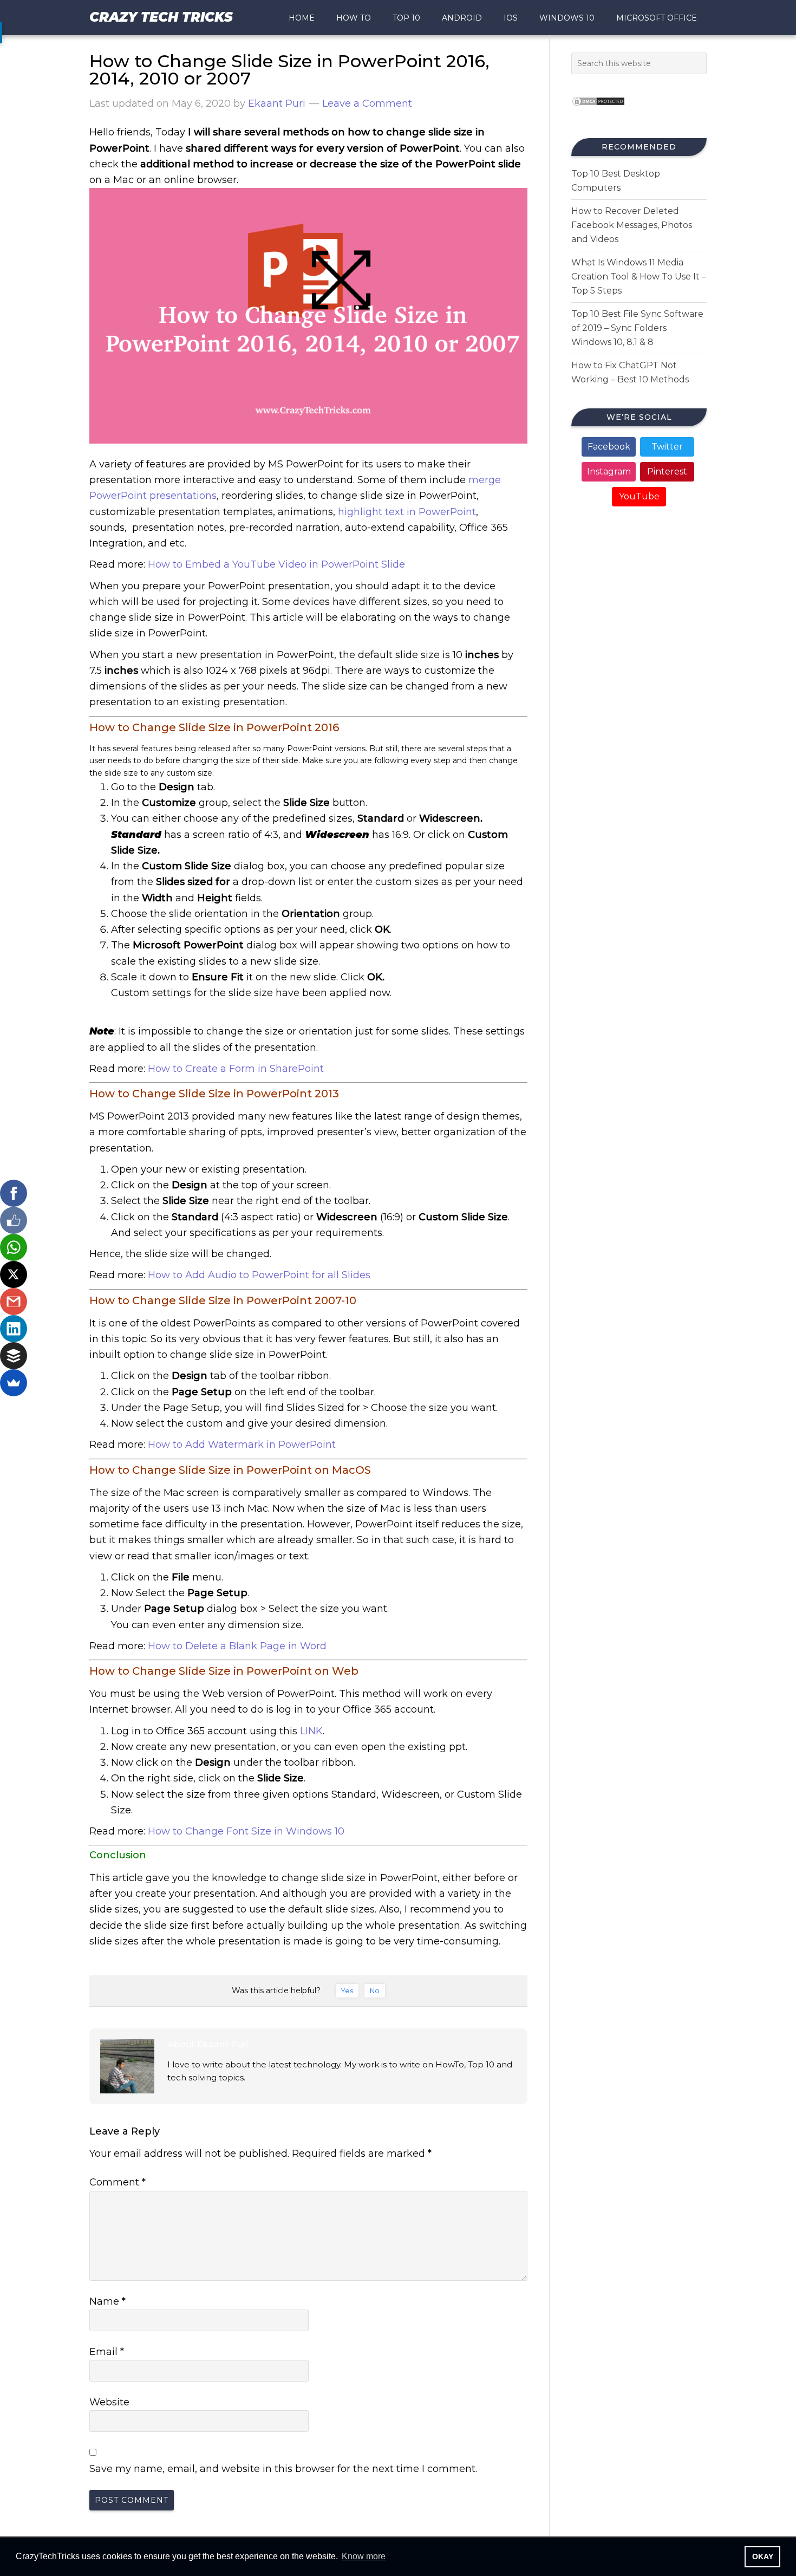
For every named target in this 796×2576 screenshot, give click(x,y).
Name (107, 2301)
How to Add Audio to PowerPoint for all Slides (259, 1275)
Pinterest (667, 471)
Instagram (609, 471)
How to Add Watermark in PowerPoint (242, 1445)
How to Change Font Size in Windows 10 (246, 1831)
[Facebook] (14, 1193)
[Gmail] (14, 1302)
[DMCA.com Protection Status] (598, 109)
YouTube (639, 496)
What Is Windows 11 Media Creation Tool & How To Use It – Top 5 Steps (639, 277)
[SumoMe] (14, 1383)
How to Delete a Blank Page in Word (237, 1646)
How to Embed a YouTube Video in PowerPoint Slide (276, 564)
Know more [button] (364, 2556)
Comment (118, 2182)
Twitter (667, 447)
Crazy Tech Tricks (161, 17)
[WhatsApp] (14, 1247)
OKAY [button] (763, 2557)
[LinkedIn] (14, 1329)
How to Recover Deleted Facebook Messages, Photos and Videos (632, 225)
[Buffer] (14, 1356)
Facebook (609, 447)
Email (107, 2352)
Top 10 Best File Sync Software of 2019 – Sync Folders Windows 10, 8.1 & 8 (637, 328)
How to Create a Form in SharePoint (236, 1069)
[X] (14, 1274)
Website (109, 2402)
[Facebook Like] (14, 1220)
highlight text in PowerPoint (407, 512)
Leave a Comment (367, 103)
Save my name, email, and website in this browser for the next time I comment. (283, 2469)
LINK (311, 1731)
